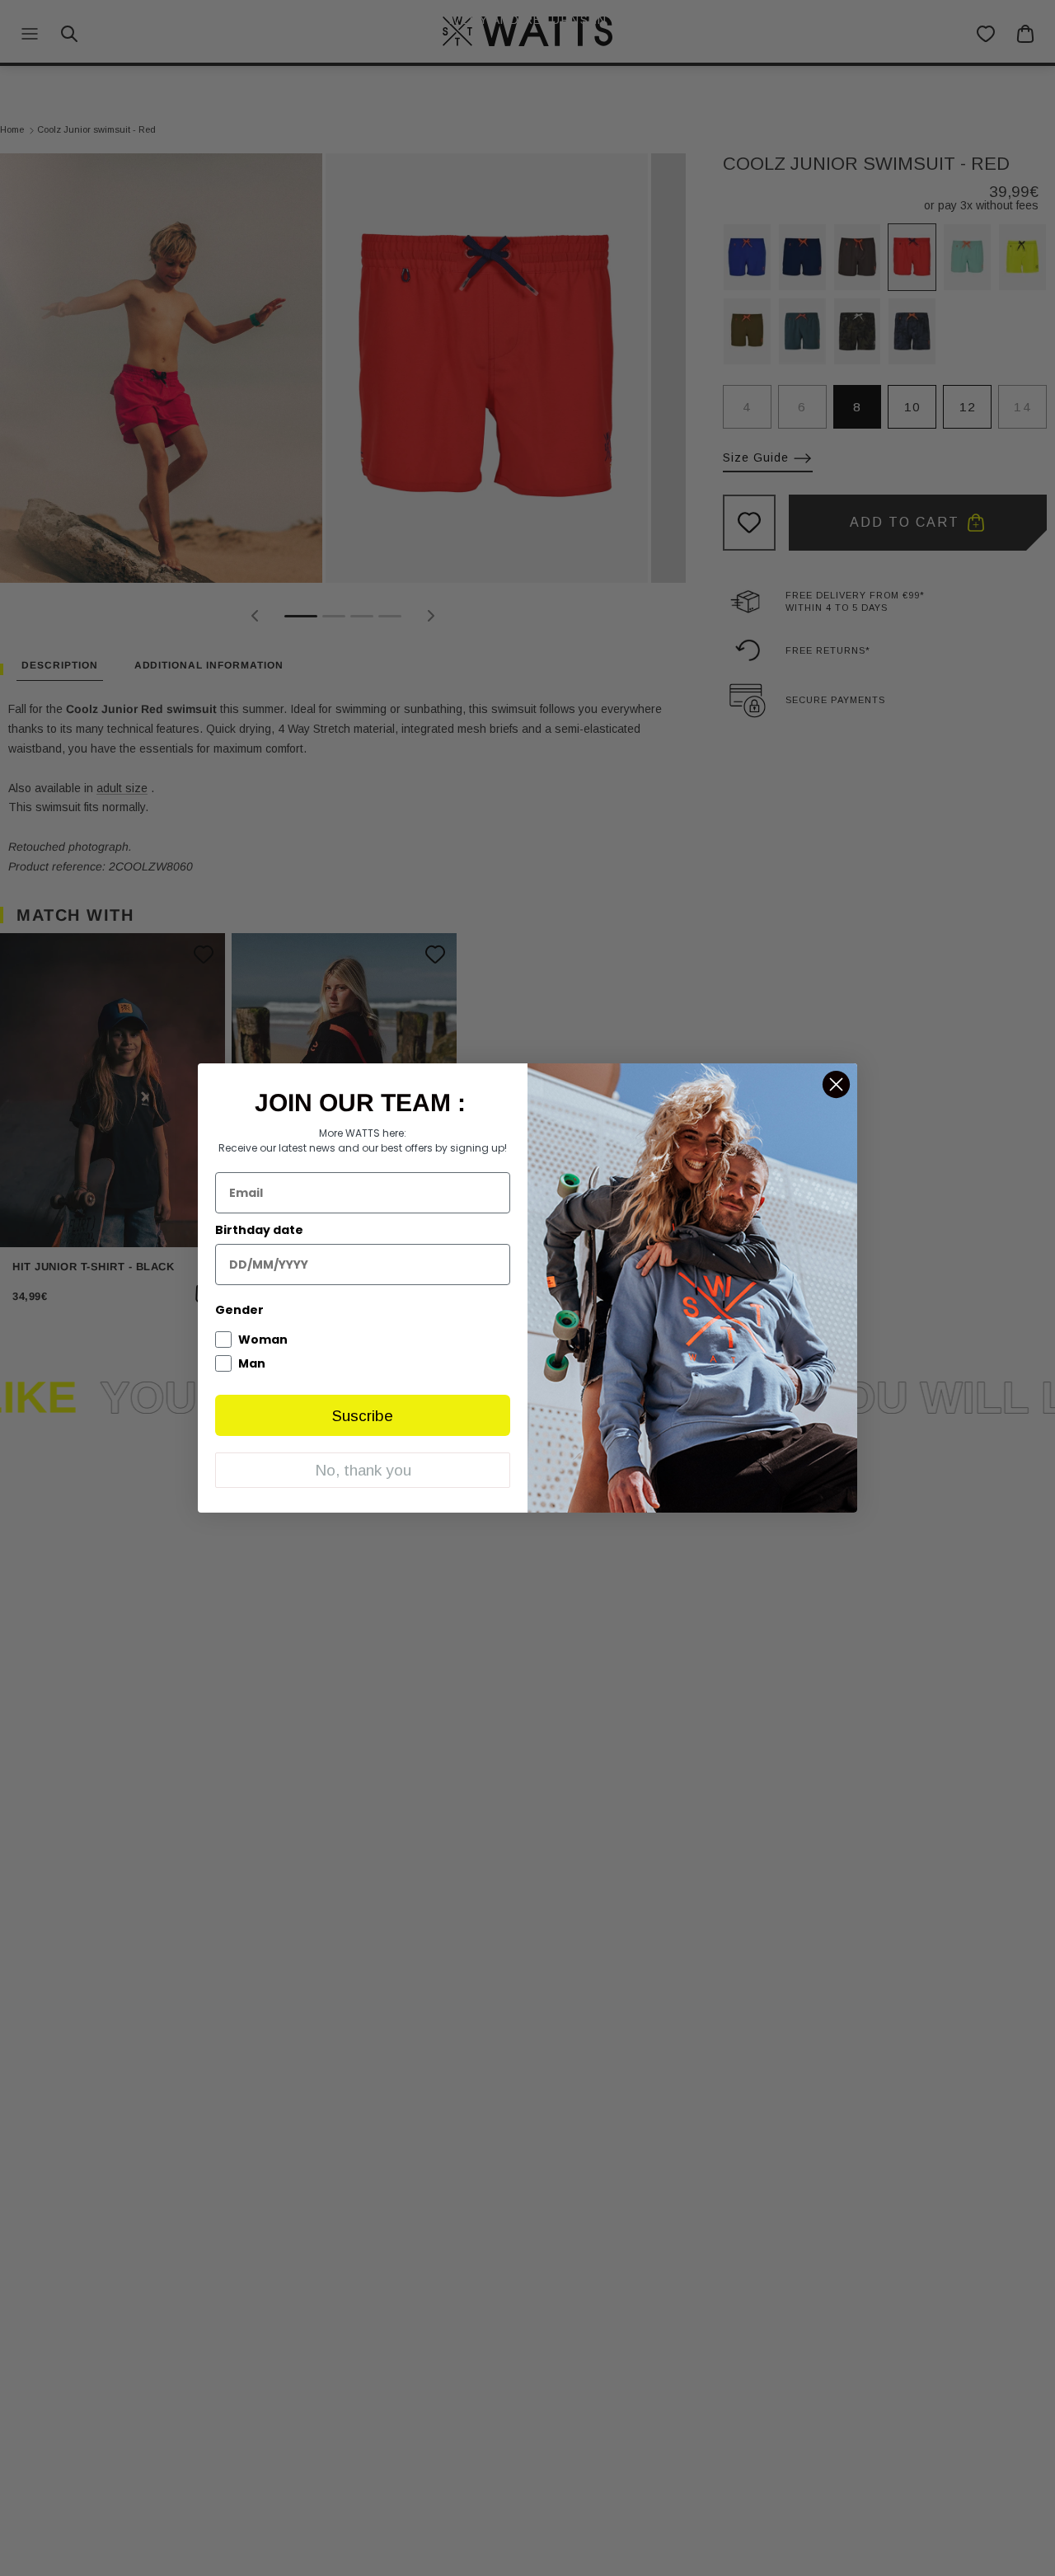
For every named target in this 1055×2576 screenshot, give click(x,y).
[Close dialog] (836, 1084)
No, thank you (363, 1470)
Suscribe (363, 1416)
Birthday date (259, 1230)
